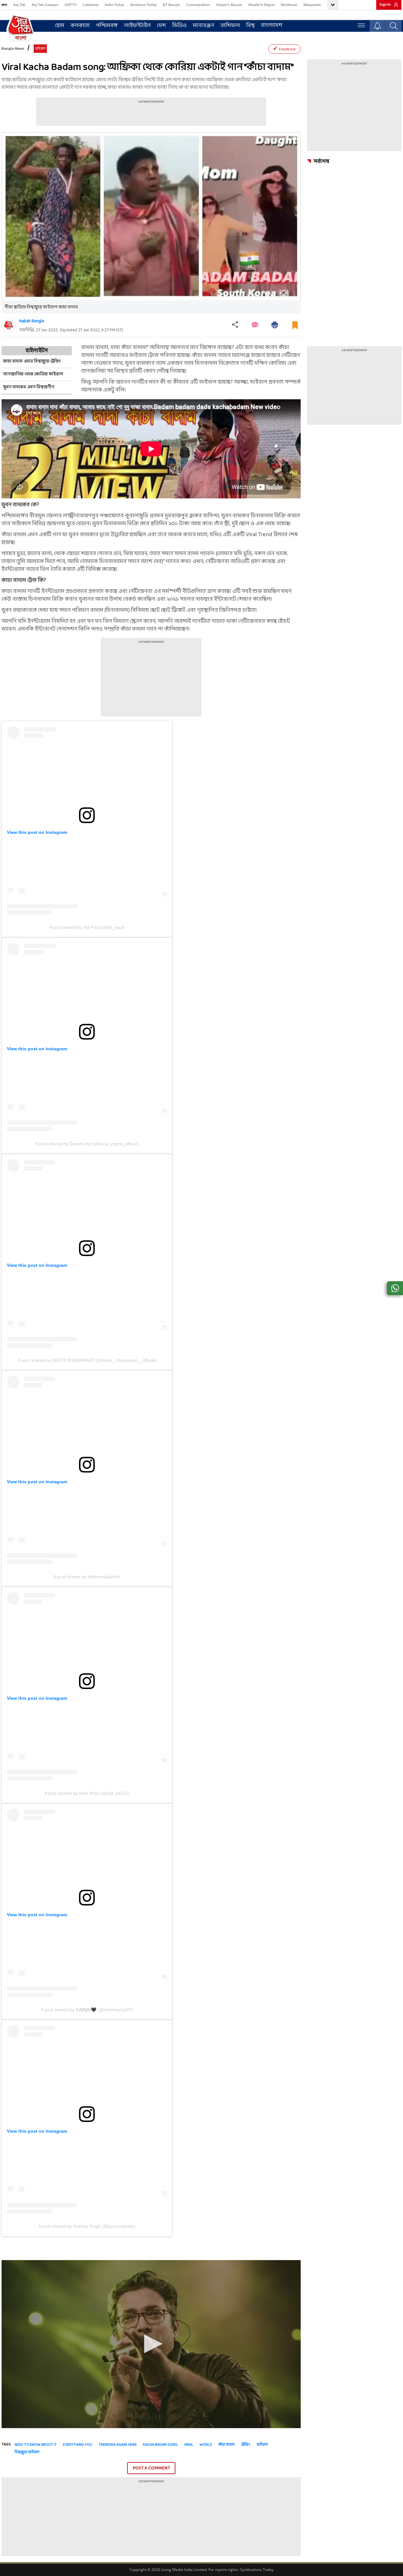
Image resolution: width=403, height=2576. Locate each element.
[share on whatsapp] (395, 1288)
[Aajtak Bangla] (9, 325)
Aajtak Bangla (31, 321)
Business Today (144, 5)
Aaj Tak (19, 5)
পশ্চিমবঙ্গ (107, 26)
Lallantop (91, 5)
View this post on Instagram (37, 832)
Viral (189, 2445)
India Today (114, 5)
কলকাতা (80, 26)
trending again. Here (118, 2445)
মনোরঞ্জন (204, 26)
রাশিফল (230, 26)
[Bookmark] (295, 328)
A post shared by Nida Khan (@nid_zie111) (87, 1793)
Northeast (289, 5)
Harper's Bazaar (229, 5)
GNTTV (71, 5)
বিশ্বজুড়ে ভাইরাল (27, 2452)
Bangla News (13, 49)
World (206, 2445)
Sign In (385, 5)
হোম (60, 26)
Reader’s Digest (261, 5)
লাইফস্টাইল (137, 26)
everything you (78, 2445)
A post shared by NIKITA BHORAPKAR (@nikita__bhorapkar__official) (87, 1360)
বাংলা (4, 5)
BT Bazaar (171, 5)
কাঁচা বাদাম (227, 2445)
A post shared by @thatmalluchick (87, 1577)
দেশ (162, 26)
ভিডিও (179, 26)
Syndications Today (257, 2570)
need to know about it (36, 2445)
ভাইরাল (262, 2445)
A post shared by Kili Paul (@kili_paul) (87, 927)
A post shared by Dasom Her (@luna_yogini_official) (87, 1144)
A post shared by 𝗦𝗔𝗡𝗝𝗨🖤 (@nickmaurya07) (87, 2010)
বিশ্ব (250, 26)
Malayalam (312, 5)
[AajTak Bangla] (20, 27)
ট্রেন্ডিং (246, 2445)
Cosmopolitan (198, 5)
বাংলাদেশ (272, 25)
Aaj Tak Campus (45, 5)
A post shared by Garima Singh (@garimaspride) (87, 2226)
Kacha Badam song (160, 2445)
